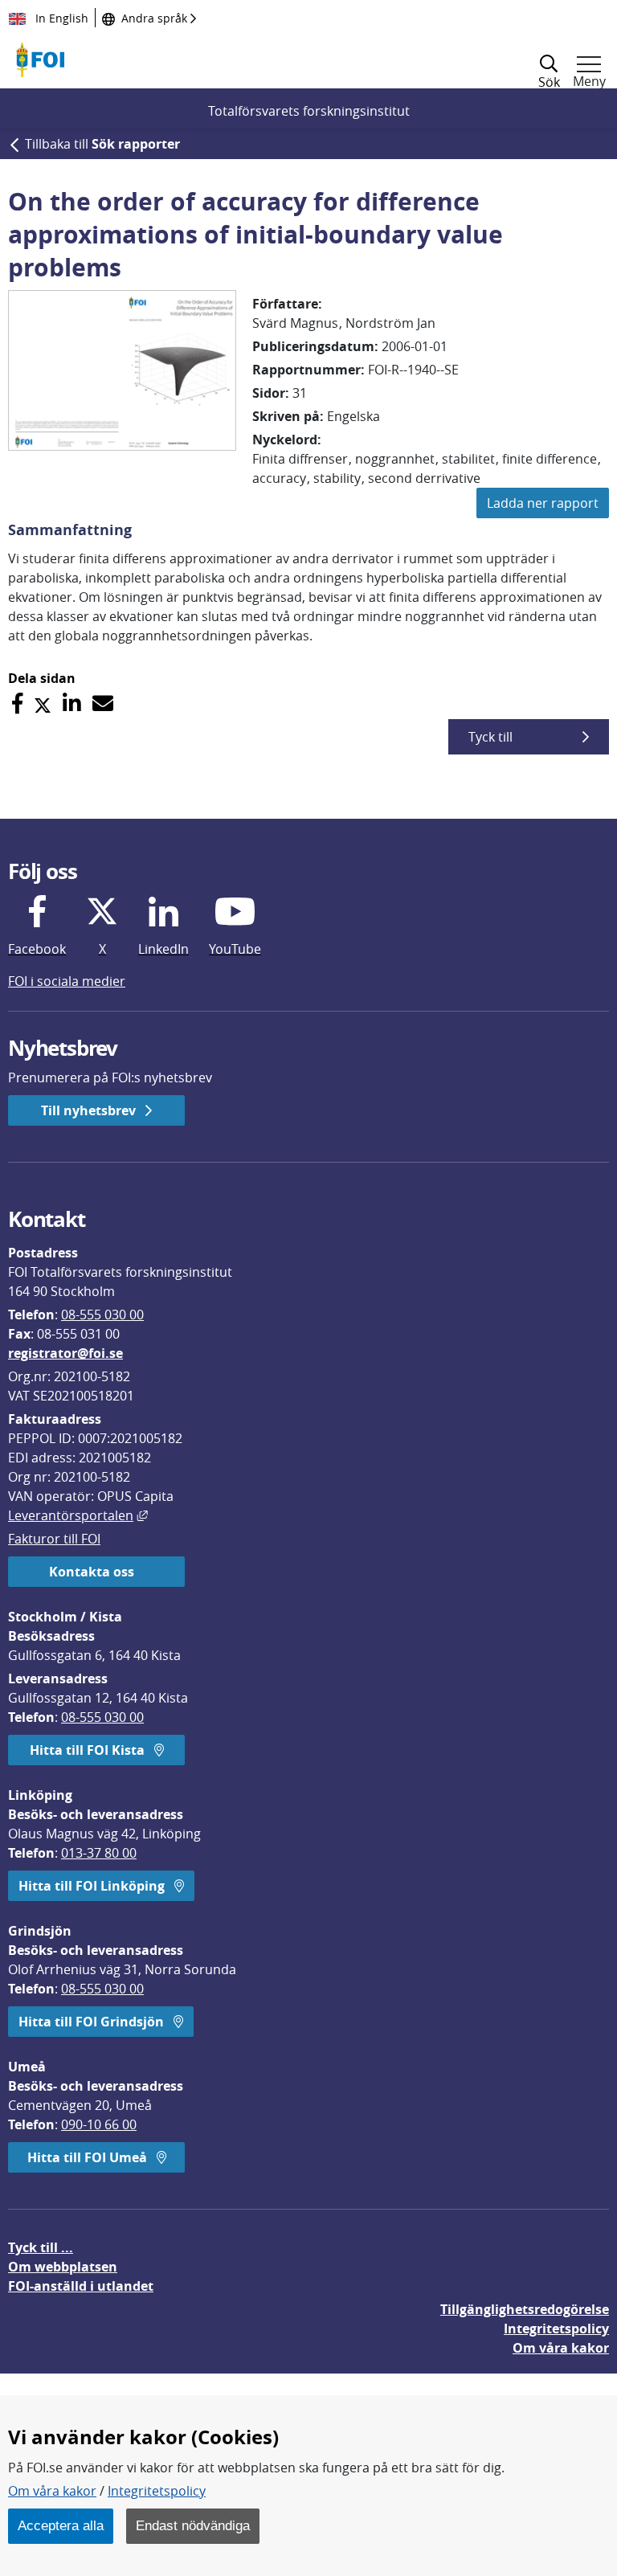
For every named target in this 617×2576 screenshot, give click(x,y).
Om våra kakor (52, 2491)
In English (60, 18)
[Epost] (103, 703)
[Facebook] (17, 703)
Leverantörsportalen (78, 1515)
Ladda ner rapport (543, 503)
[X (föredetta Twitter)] (43, 703)
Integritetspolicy (157, 2491)
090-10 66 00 (99, 2124)
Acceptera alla (61, 2525)
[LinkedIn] (72, 703)
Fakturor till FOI (54, 1539)
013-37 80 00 (99, 1853)
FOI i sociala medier (67, 981)
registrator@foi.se (65, 1353)
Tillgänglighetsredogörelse (525, 2309)
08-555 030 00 (102, 1315)
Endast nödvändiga (193, 2525)
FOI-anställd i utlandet (81, 2286)
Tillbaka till (102, 144)
